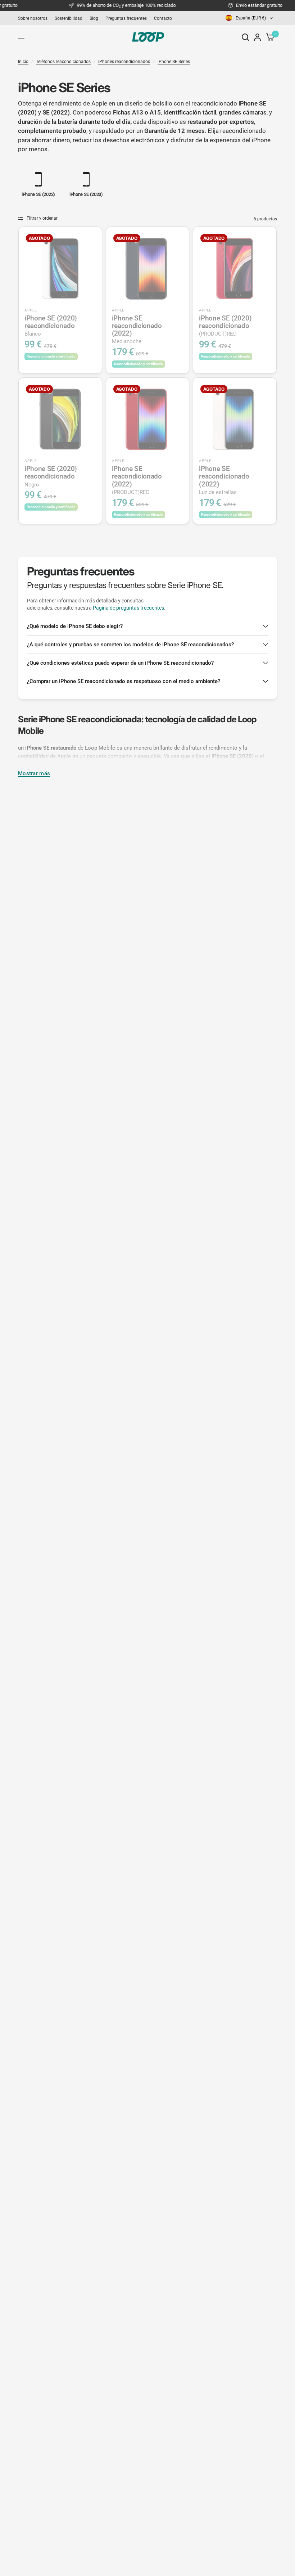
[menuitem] (35, 18)
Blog (94, 18)
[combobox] (250, 18)
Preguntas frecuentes (126, 18)
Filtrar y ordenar (42, 218)
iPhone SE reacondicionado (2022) (137, 329)
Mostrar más (34, 774)
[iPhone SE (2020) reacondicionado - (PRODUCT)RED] (235, 268)
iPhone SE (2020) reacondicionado (51, 326)
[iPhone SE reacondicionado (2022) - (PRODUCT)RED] (148, 419)
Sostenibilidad (69, 18)
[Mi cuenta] (257, 37)
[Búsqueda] (245, 37)
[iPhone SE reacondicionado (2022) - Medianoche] (148, 268)
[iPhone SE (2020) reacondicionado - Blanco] (60, 268)
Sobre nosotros (33, 18)
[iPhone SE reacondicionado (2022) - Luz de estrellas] (235, 419)
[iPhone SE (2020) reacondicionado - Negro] (60, 419)
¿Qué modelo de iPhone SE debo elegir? (75, 626)
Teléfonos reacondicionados (63, 62)
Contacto (163, 18)
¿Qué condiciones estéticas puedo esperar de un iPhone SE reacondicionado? (120, 663)
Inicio (23, 62)
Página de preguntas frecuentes (128, 608)
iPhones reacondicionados (124, 62)
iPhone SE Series (174, 62)
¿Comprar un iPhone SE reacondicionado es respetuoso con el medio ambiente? (124, 681)
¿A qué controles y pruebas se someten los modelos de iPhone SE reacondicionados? (130, 645)
